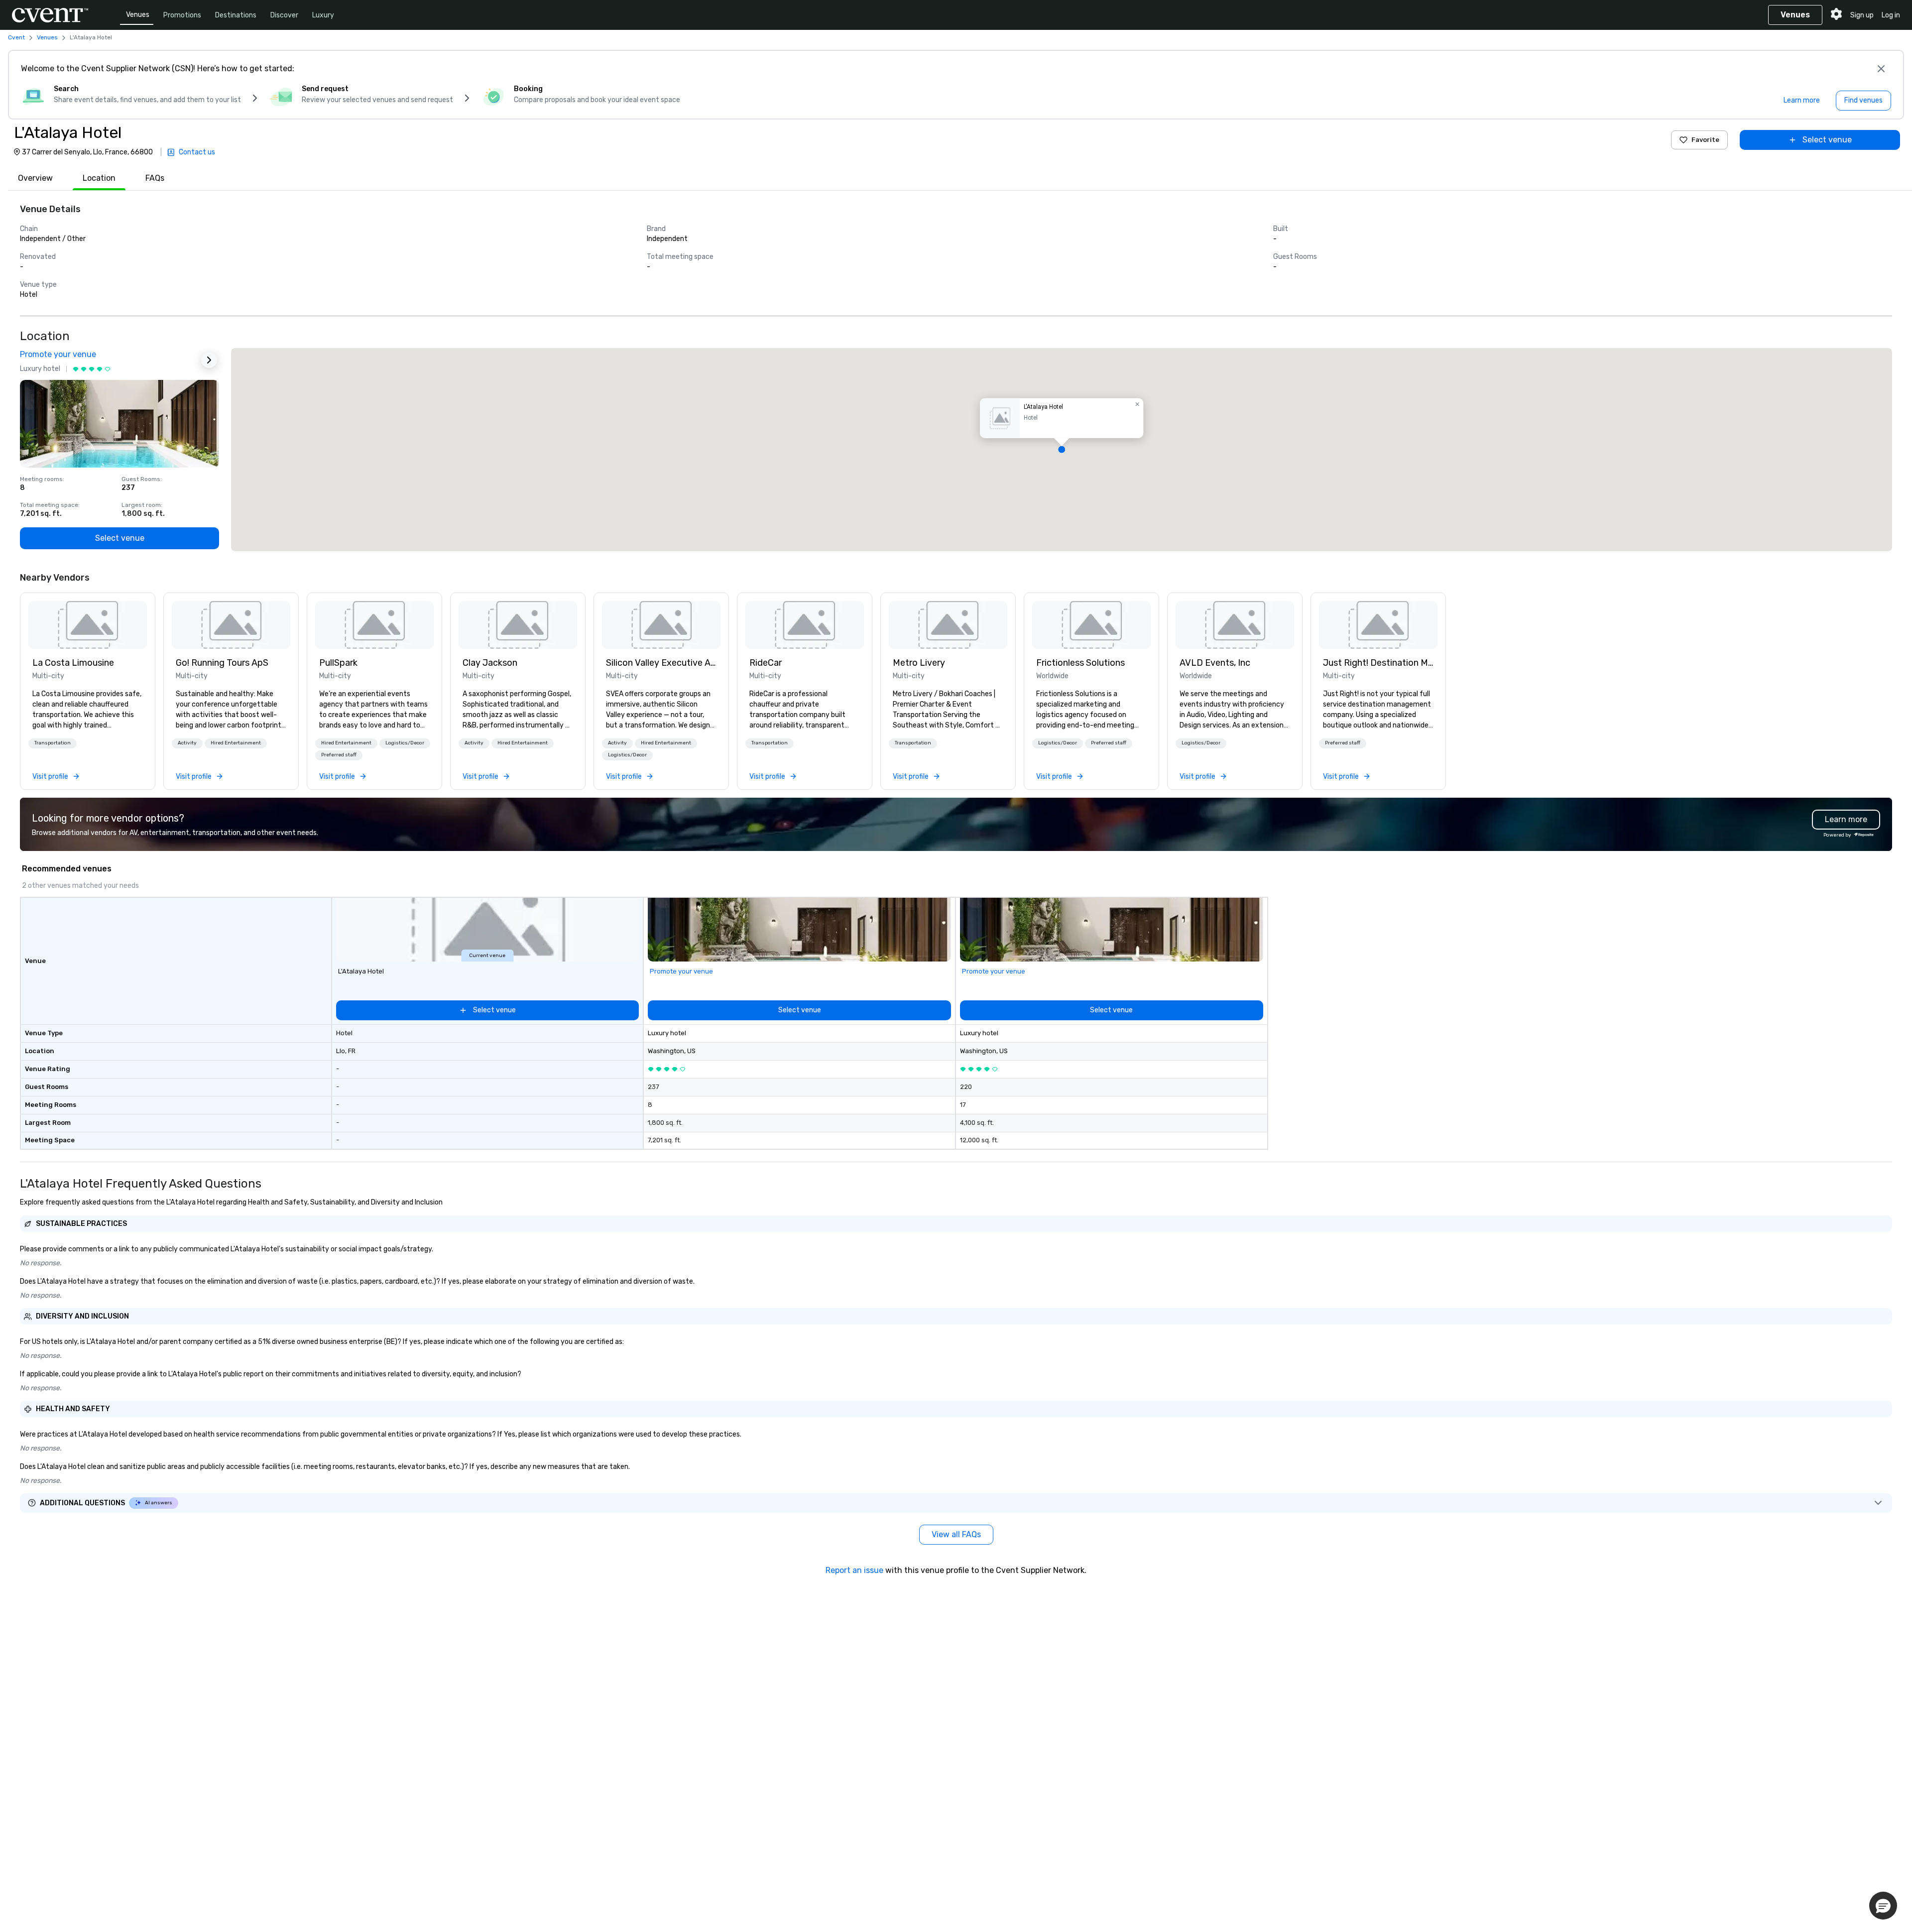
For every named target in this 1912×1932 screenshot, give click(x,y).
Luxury (323, 15)
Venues (138, 15)
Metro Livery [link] (919, 663)
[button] (1062, 450)
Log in (1891, 15)
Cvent (16, 37)
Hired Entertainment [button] (236, 743)
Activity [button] (187, 743)
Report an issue (854, 1570)
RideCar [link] (766, 663)
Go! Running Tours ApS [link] (222, 663)
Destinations (236, 15)
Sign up (1862, 15)
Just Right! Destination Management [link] (1378, 663)
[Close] (1881, 69)
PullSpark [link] (338, 663)
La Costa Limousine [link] (73, 663)
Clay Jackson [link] (490, 663)
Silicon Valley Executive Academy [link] (661, 663)
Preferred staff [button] (339, 755)
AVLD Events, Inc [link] (1215, 663)
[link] (88, 625)
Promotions (182, 15)
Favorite (1705, 140)
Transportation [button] (53, 743)
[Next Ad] (209, 360)
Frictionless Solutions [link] (1080, 663)
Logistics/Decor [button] (405, 743)
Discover (284, 15)
